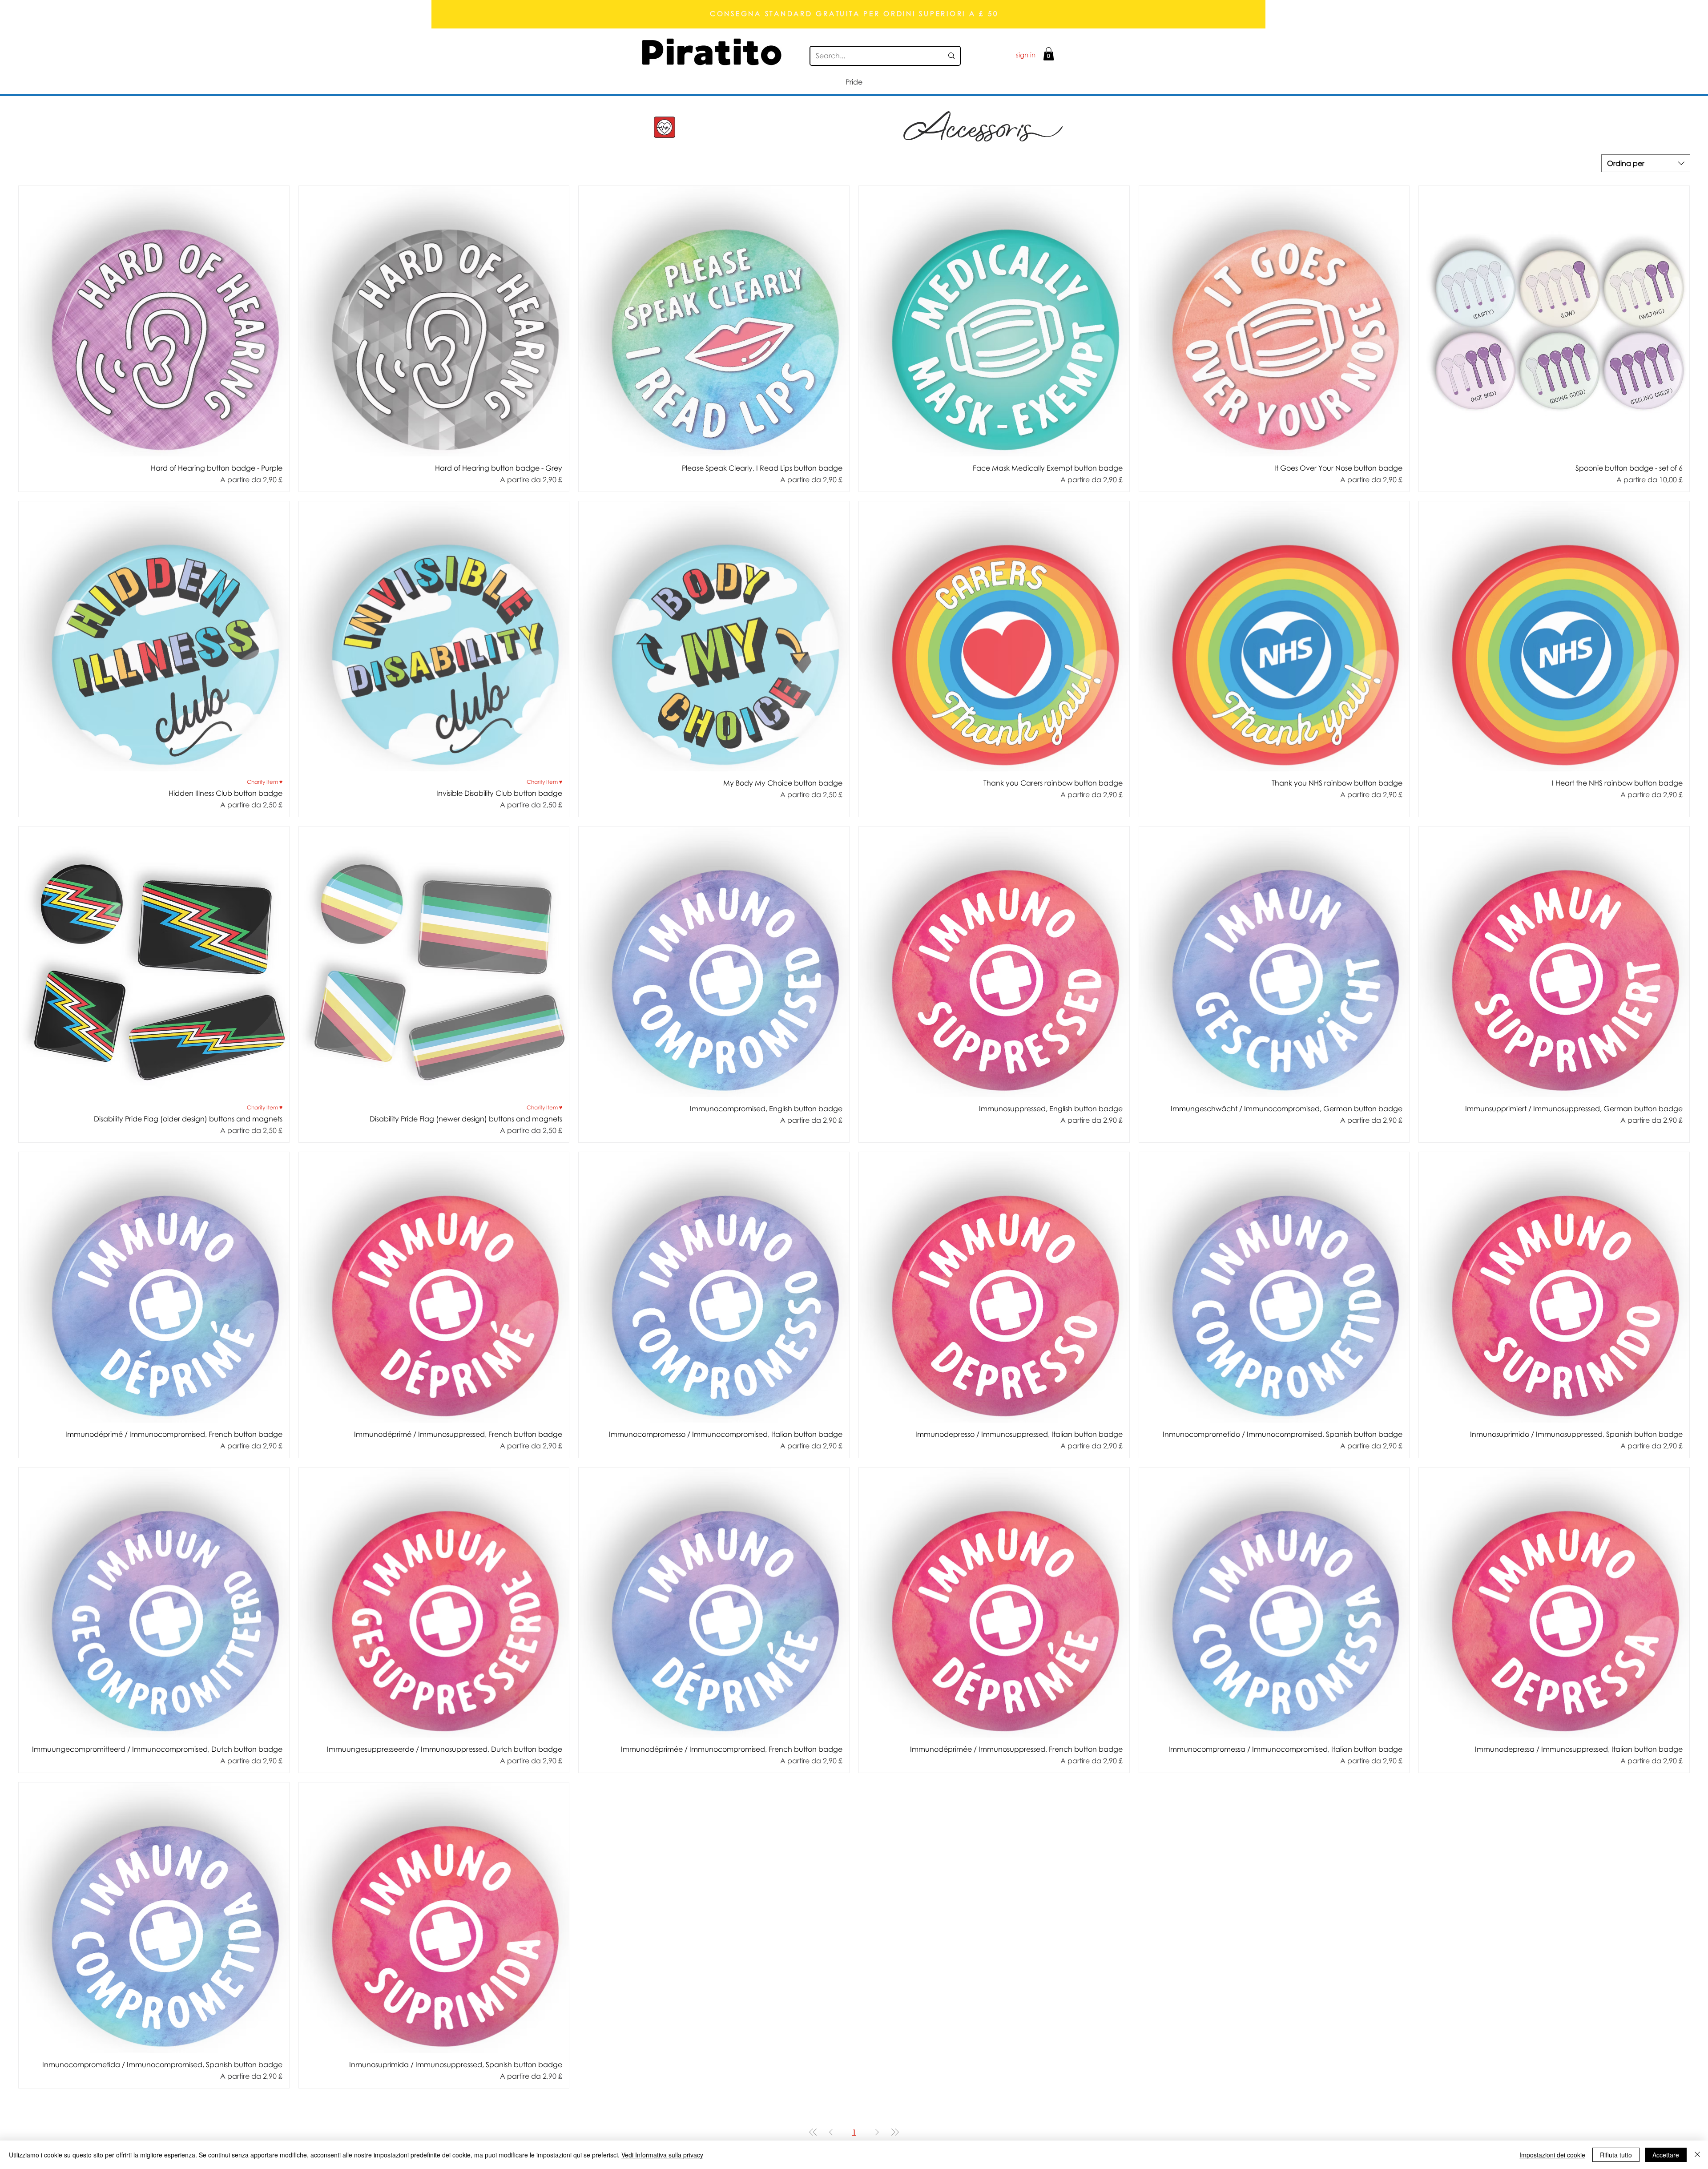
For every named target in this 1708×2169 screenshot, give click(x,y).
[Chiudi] (1697, 2155)
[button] (1049, 54)
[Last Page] (895, 2132)
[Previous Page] (831, 2132)
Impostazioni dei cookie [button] (1552, 2155)
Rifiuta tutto (1616, 2155)
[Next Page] (877, 2132)
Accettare (1666, 2155)
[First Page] (813, 2132)
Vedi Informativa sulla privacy (662, 2155)
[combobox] (1646, 163)
